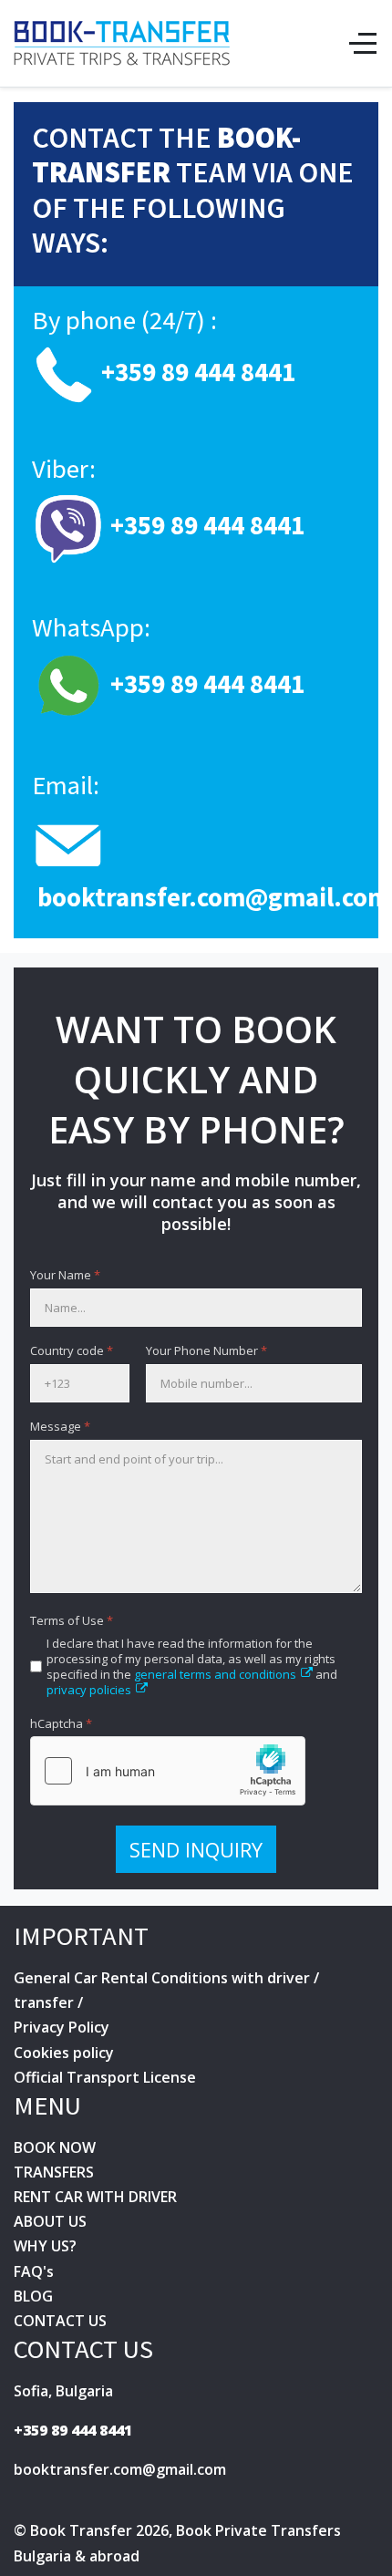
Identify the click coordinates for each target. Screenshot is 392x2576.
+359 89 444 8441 (73, 2430)
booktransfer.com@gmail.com (214, 897)
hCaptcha (61, 1724)
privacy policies (89, 1690)
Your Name (65, 1275)
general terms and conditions (215, 1674)
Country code (72, 1351)
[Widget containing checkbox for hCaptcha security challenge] (168, 1771)
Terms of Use (72, 1621)
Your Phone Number (206, 1351)
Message (60, 1427)
